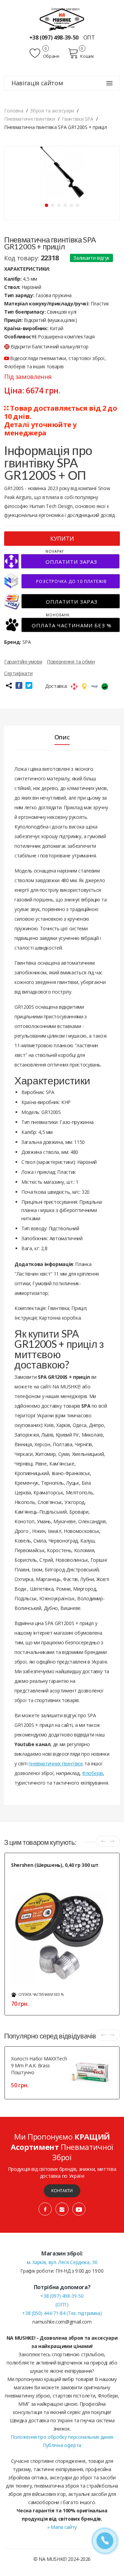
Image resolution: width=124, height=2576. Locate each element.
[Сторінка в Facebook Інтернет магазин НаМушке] (45, 2209)
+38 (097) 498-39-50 (55, 37)
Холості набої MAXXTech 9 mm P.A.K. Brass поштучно (39, 2065)
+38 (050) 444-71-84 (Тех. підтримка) (62, 2313)
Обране (51, 56)
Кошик (87, 56)
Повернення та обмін (71, 662)
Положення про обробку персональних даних (62, 2437)
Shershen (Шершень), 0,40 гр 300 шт (55, 1865)
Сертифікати (18, 673)
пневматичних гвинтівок (56, 1763)
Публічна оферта (62, 2445)
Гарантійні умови (23, 662)
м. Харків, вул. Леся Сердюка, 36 (62, 2262)
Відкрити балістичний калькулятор (50, 347)
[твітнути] (29, 685)
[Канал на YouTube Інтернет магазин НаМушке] (79, 2209)
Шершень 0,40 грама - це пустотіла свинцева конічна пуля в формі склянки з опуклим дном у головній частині (63, 1880)
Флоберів (92, 1773)
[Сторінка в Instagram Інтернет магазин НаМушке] (62, 2209)
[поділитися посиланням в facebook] (19, 685)
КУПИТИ (62, 539)
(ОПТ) (62, 2304)
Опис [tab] (62, 737)
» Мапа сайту (62, 2527)
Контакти (62, 2191)
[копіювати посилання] (9, 685)
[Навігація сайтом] (110, 83)
